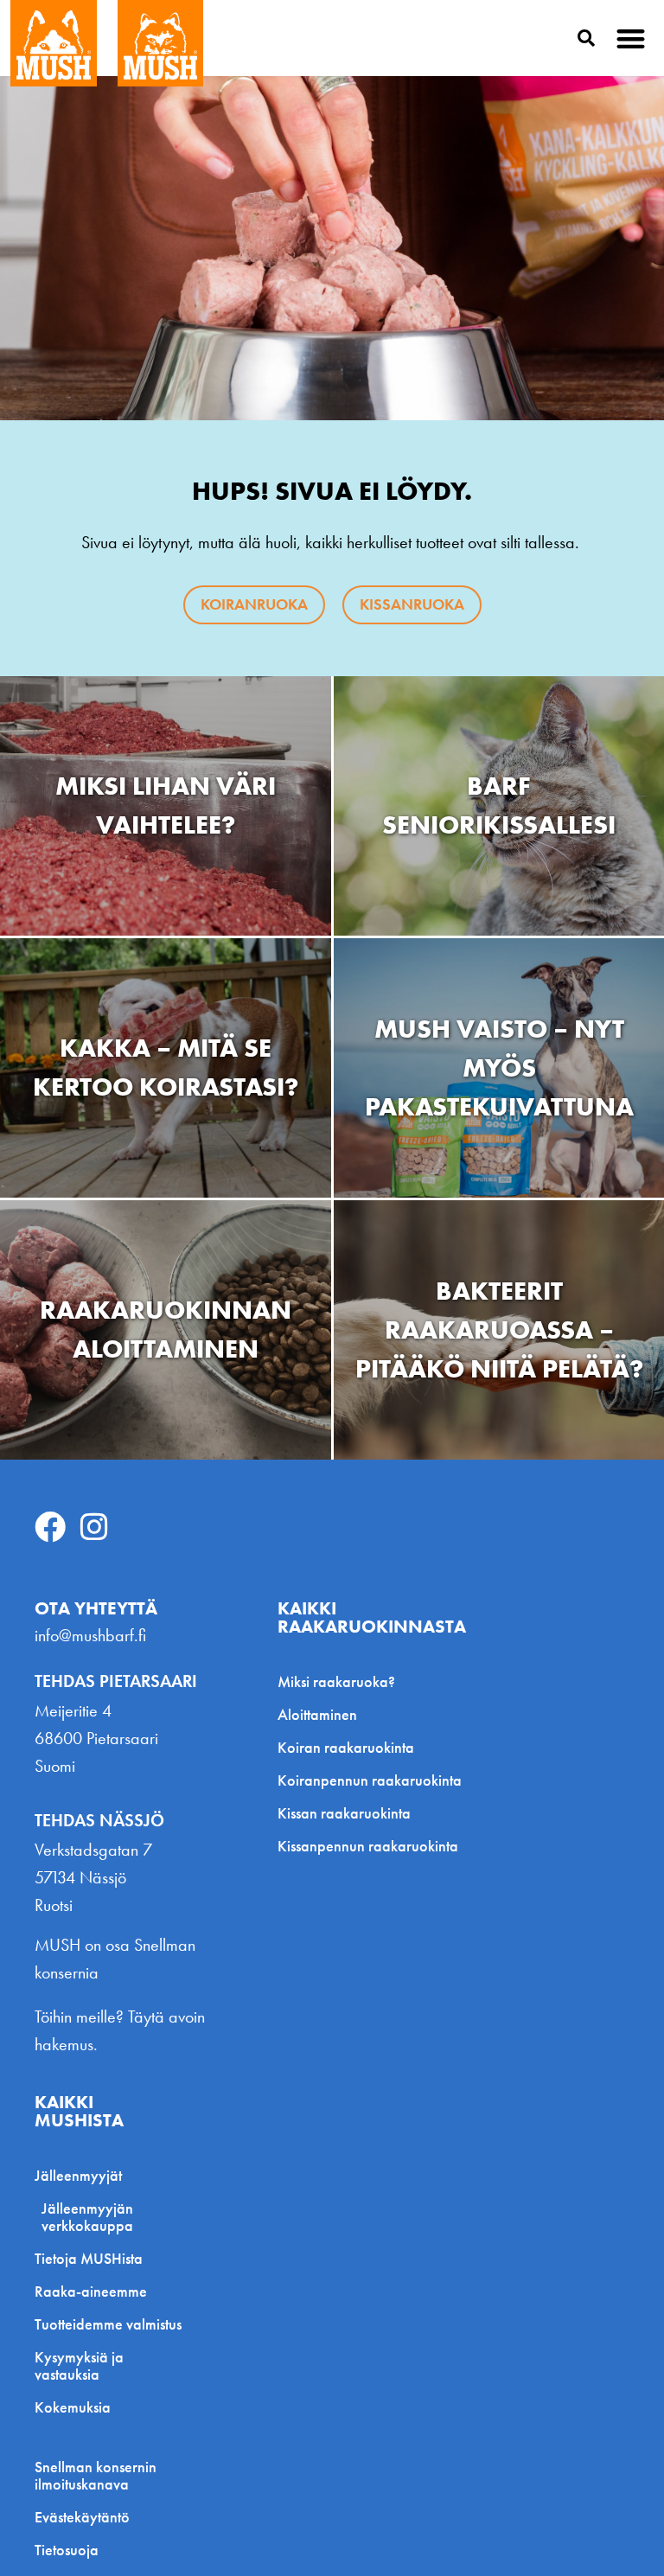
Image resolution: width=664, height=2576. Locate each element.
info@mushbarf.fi (90, 1635)
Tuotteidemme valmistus (108, 2324)
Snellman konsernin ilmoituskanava (96, 2476)
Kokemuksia (73, 2407)
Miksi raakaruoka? (336, 1681)
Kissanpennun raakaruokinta (368, 1846)
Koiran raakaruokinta (346, 1747)
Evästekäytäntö (82, 2517)
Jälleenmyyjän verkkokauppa (87, 2217)
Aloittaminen (317, 1714)
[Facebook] (50, 1527)
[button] (632, 38)
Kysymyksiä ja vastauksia (79, 2365)
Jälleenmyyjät (78, 2175)
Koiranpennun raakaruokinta (370, 1780)
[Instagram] (94, 1527)
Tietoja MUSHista (89, 2258)
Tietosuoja (67, 2550)
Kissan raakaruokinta (344, 1813)
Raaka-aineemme (91, 2291)
